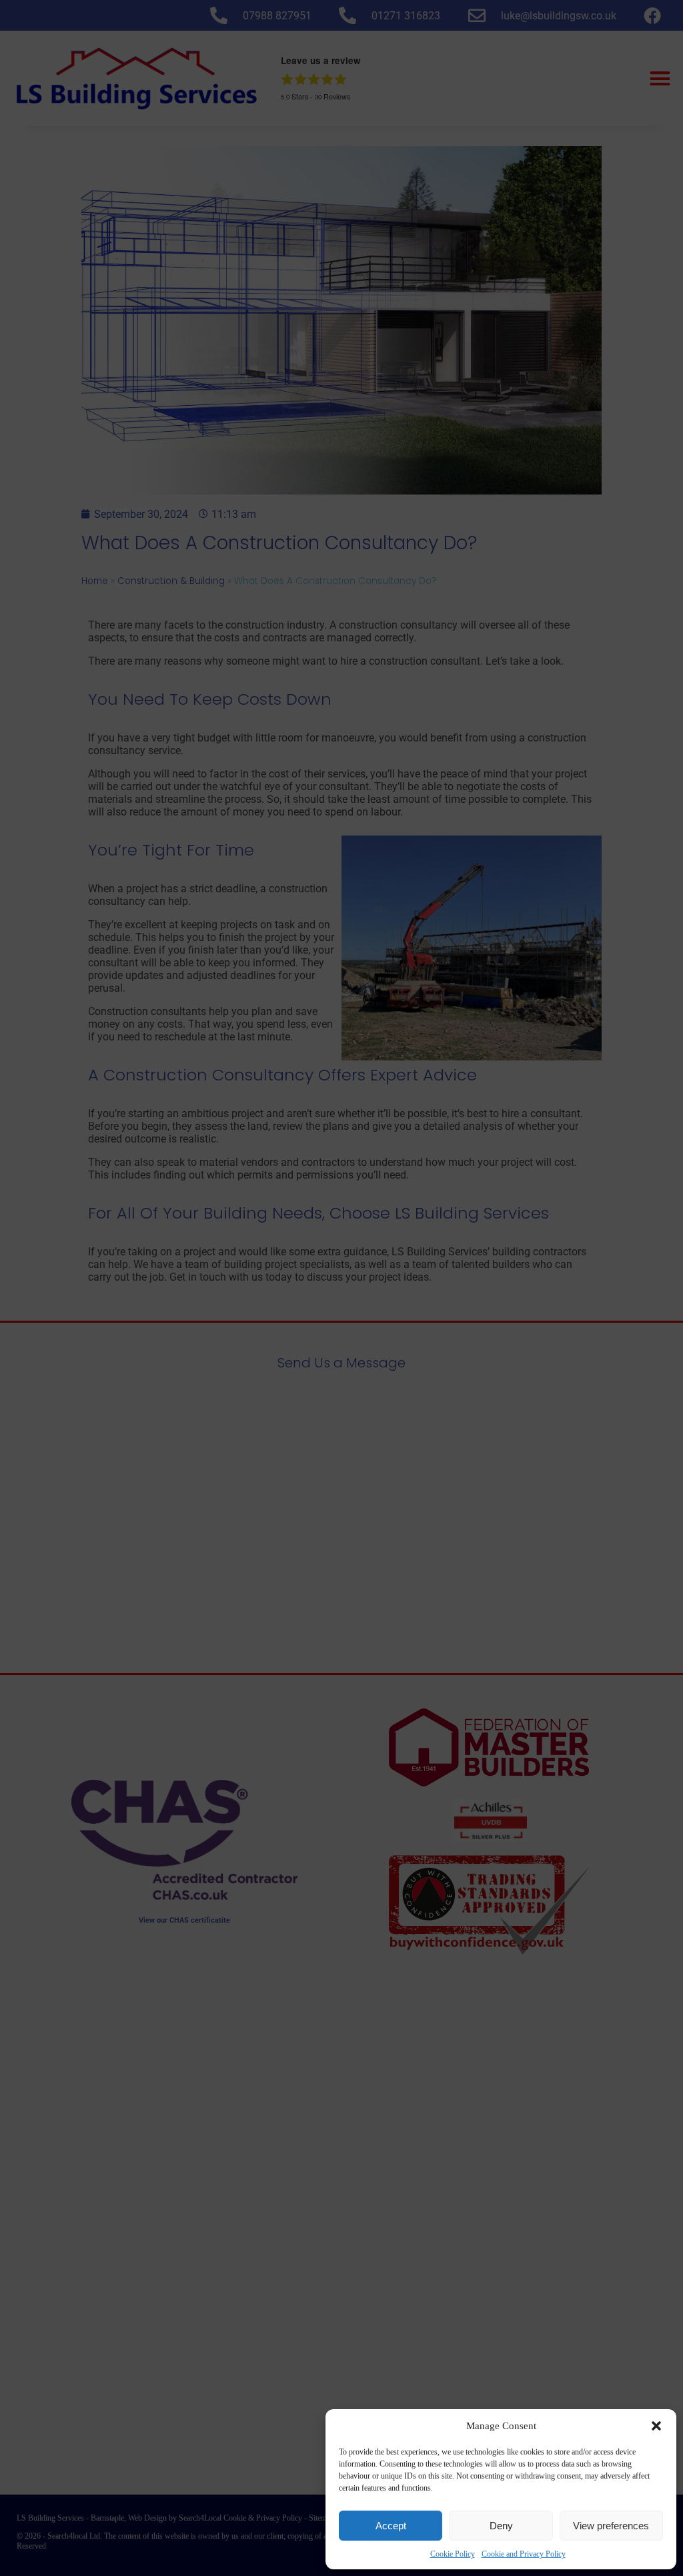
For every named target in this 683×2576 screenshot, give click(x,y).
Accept (391, 2526)
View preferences (611, 2526)
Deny (501, 2526)
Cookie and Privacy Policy (524, 2554)
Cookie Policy (453, 2554)
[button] (656, 2426)
